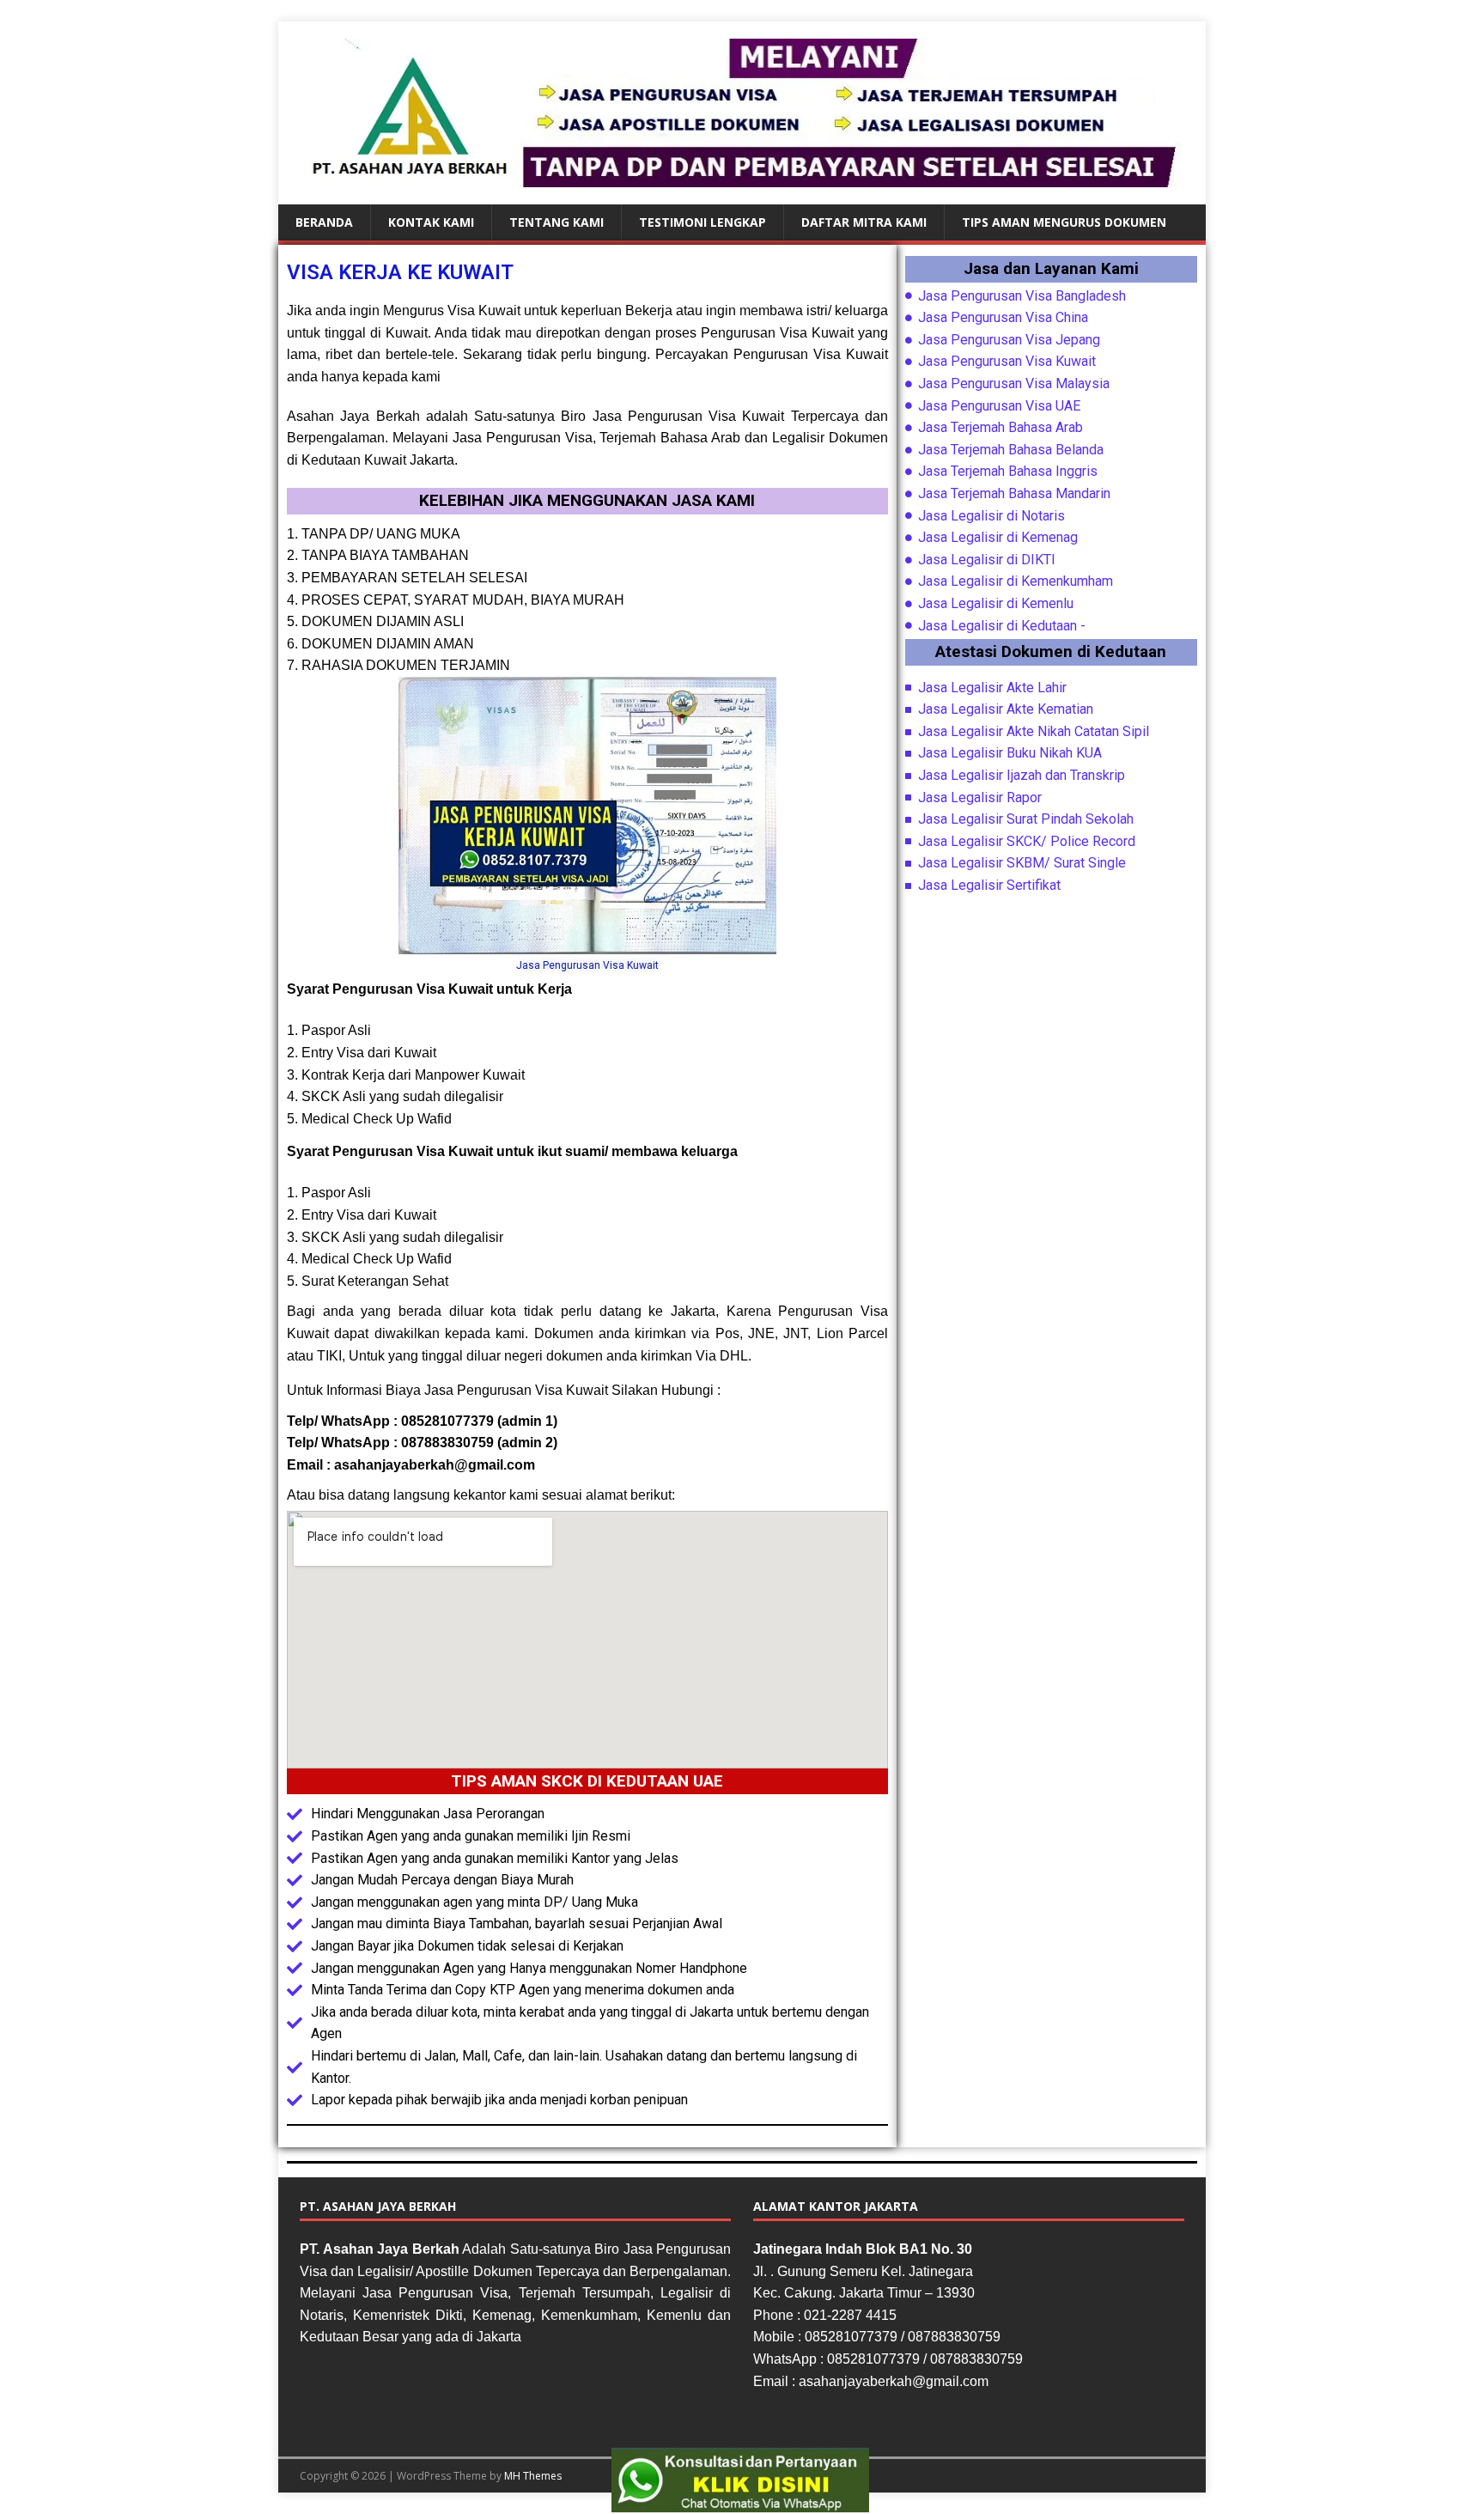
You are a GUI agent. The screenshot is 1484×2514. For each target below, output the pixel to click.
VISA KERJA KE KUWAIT (400, 272)
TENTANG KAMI (556, 222)
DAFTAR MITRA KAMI (864, 222)
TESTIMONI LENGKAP (702, 222)
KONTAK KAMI (431, 222)
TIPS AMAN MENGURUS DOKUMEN (1064, 222)
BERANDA (324, 222)
